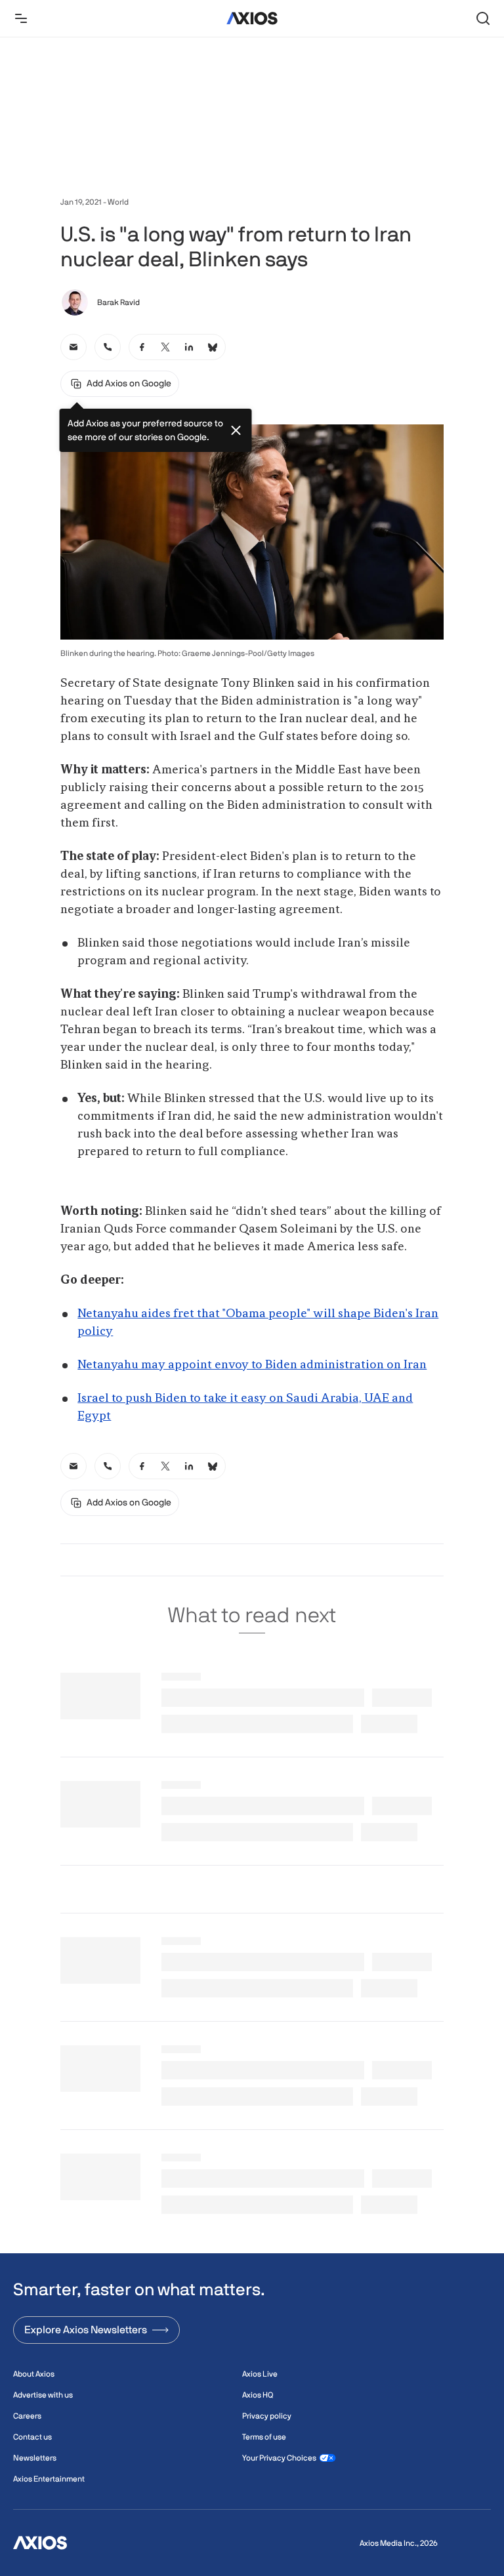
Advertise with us (43, 2395)
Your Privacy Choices (279, 2458)
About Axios (34, 2374)
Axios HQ (258, 2395)
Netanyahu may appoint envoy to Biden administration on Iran (252, 1365)
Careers (27, 2416)
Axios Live (260, 2374)
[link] (73, 347)
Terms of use (264, 2437)
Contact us (32, 2437)
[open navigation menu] (21, 18)
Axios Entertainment (49, 2479)
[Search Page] (483, 18)
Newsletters (35, 2458)
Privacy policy (267, 2416)
